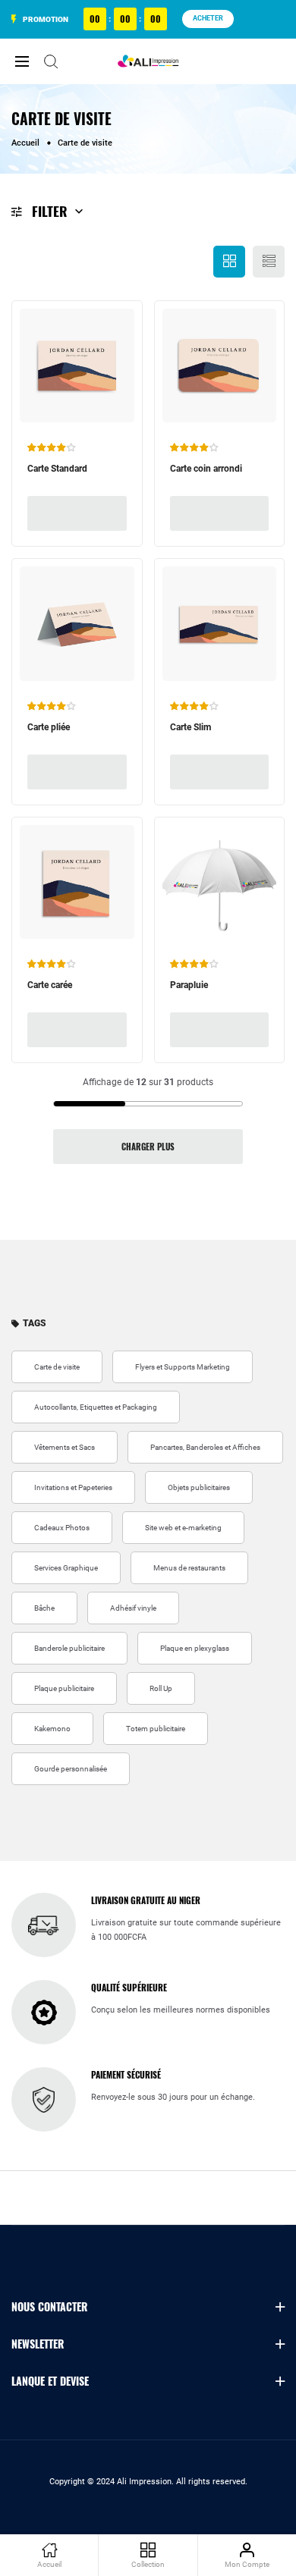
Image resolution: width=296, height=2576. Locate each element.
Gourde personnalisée (71, 1769)
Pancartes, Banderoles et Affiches (205, 1447)
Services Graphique (66, 1568)
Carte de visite (57, 1367)
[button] (52, 447)
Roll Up (161, 1688)
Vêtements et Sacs (65, 1447)
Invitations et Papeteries (73, 1487)
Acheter (208, 18)
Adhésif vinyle (133, 1608)
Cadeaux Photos (62, 1528)
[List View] (269, 262)
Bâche (44, 1608)
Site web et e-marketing (183, 1528)
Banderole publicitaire (69, 1648)
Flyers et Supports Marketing (183, 1367)
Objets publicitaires (199, 1487)
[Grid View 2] (229, 262)
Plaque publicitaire (64, 1688)
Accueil (25, 143)
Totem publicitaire (156, 1729)
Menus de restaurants (189, 1568)
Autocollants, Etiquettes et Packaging (96, 1407)
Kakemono (52, 1729)
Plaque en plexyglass (195, 1648)
